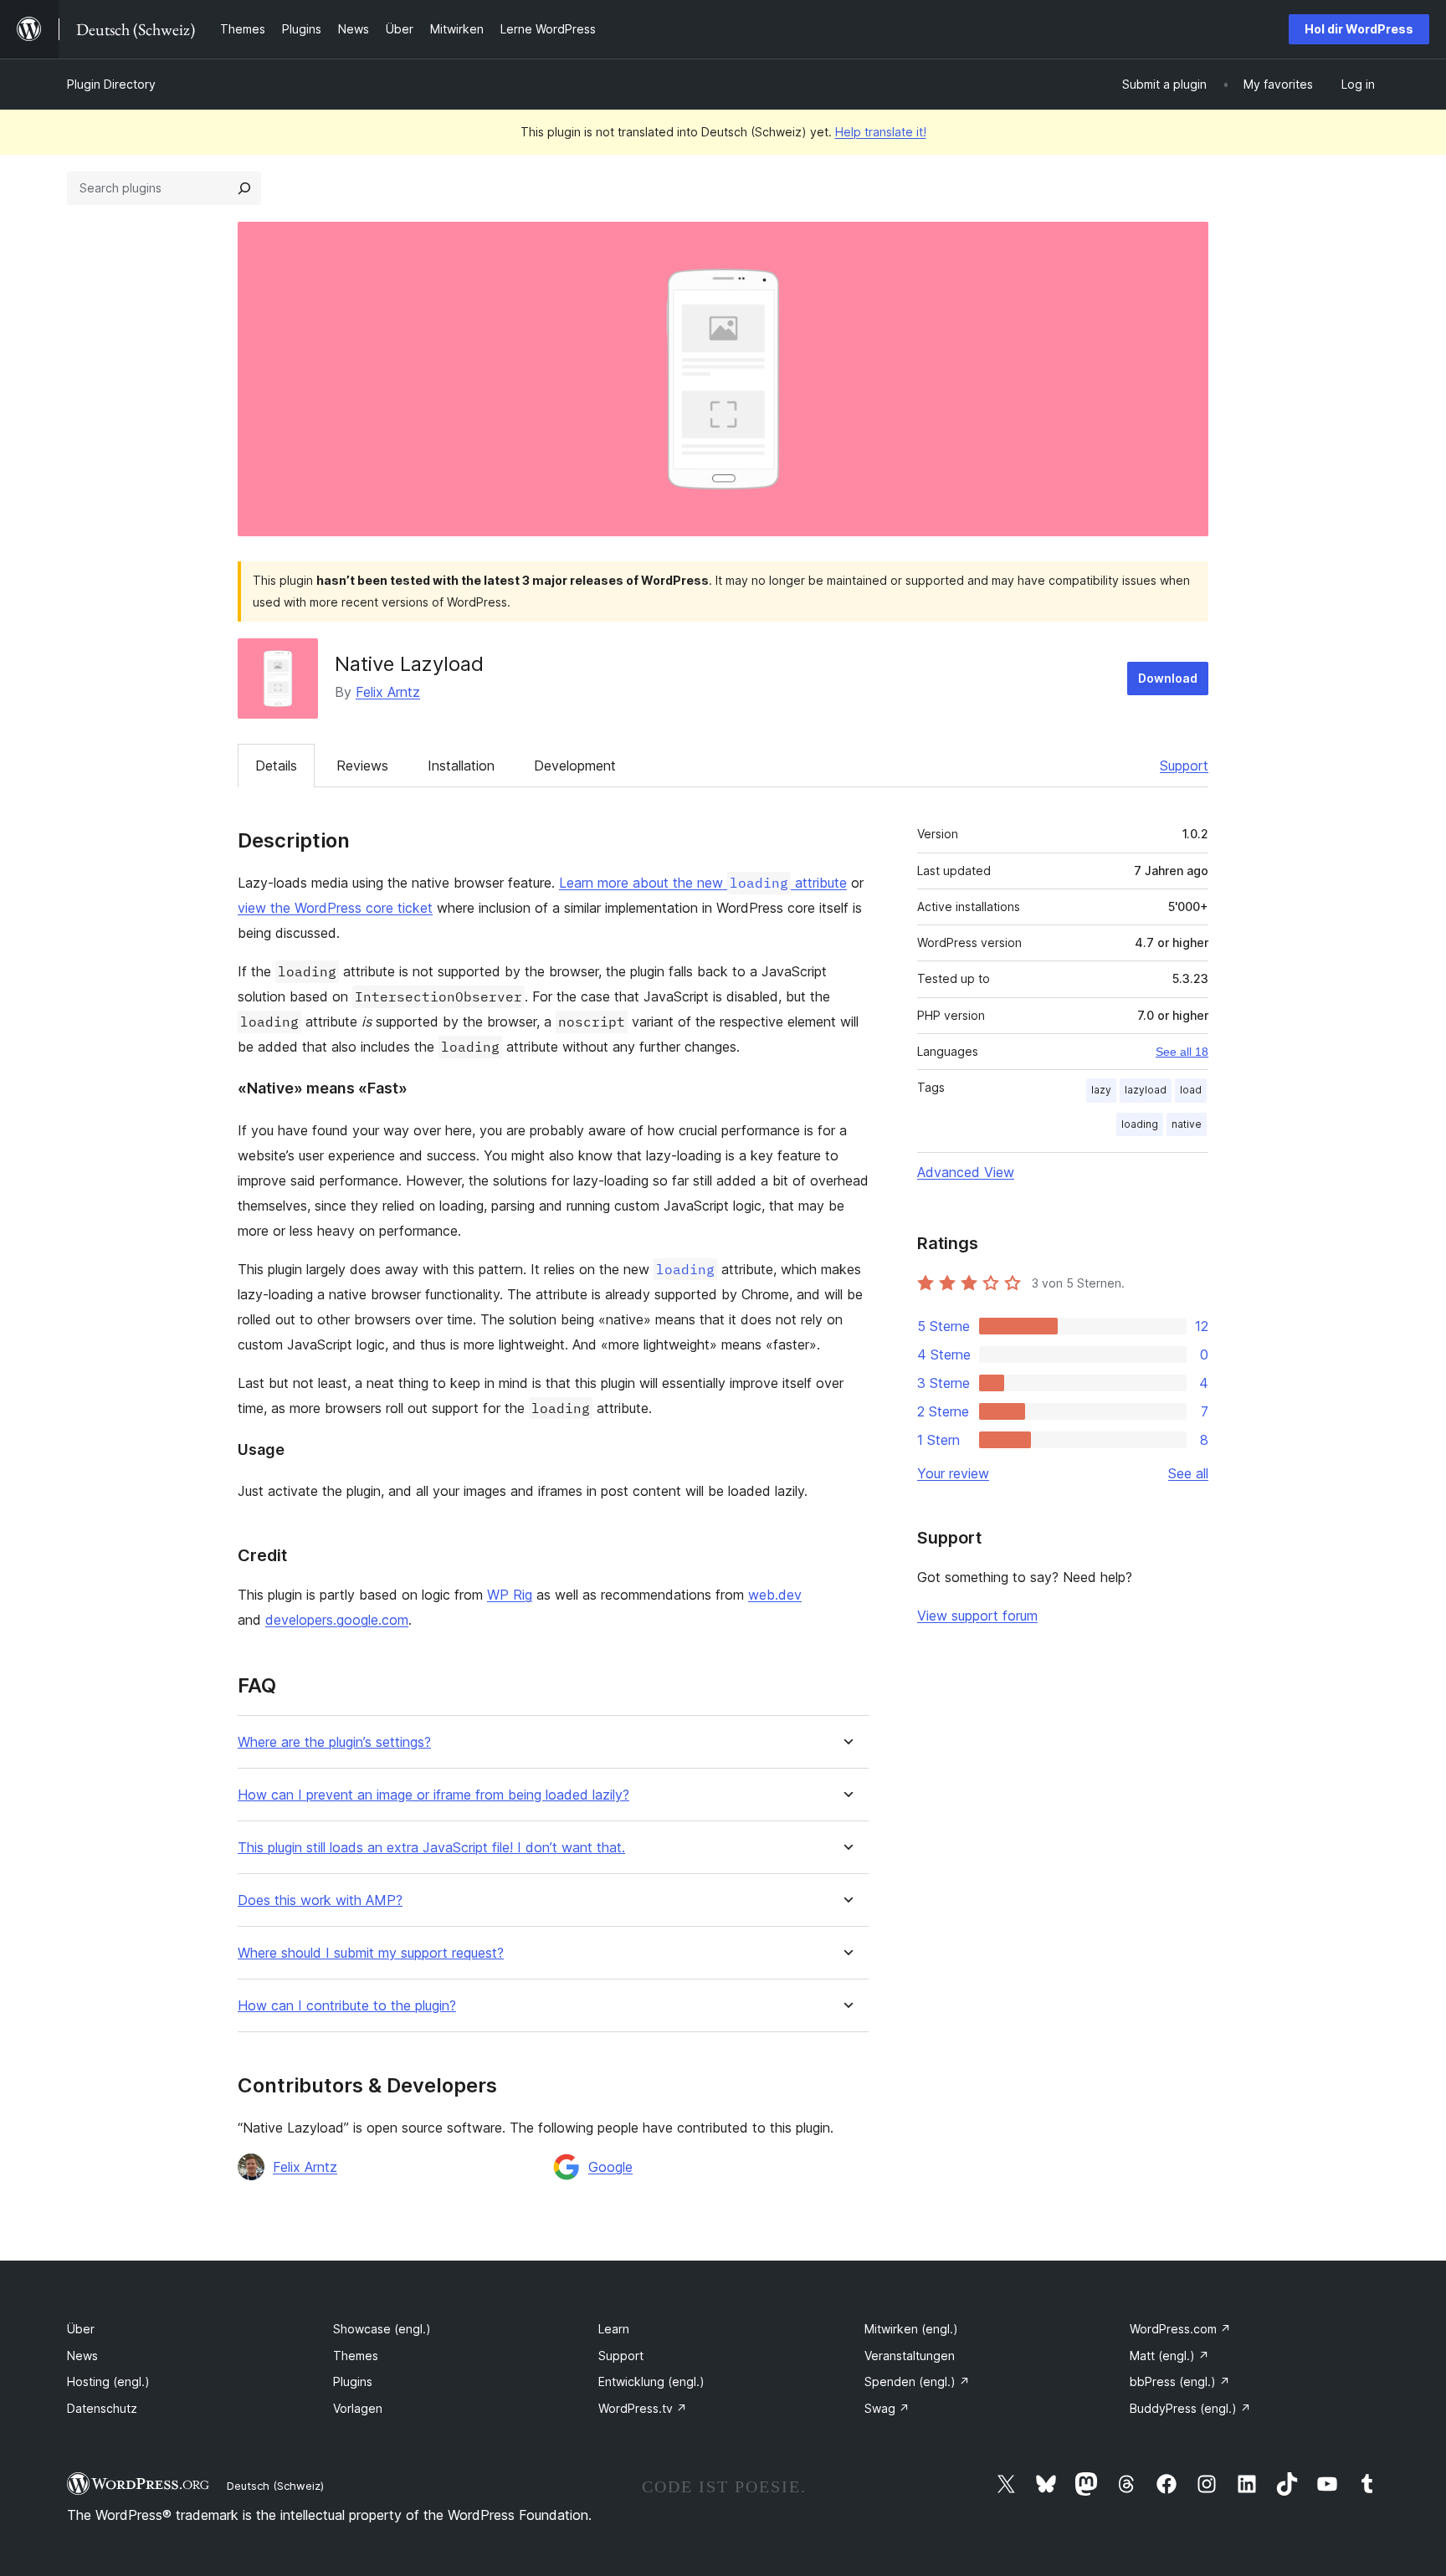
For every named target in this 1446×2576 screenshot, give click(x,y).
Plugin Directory (111, 84)
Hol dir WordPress (1359, 29)
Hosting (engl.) (108, 2381)
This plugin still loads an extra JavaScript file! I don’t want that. (431, 1848)
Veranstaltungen (910, 2356)
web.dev (775, 1595)
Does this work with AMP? (320, 1900)
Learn (614, 2329)
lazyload (1146, 1090)
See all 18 (1182, 1052)
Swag (887, 2408)
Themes (356, 2356)
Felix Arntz (388, 692)
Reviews (362, 766)
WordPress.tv (643, 2408)
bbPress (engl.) (1180, 2381)
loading (1140, 1124)
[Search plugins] (244, 188)
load (1191, 1090)
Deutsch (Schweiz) (275, 2486)
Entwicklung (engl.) (651, 2381)
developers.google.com (337, 1620)
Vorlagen (358, 2408)
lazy (1101, 1090)
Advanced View (966, 1172)
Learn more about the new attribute (703, 883)
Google (610, 2167)
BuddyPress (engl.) (1190, 2408)
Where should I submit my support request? (371, 1953)
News (82, 2356)
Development (575, 766)
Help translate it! (881, 132)
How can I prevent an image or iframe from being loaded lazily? (433, 1795)
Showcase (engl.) (382, 2329)
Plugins (353, 2381)
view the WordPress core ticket (335, 908)
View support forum (977, 1616)
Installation (461, 766)
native (1187, 1124)
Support (1184, 766)
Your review (953, 1473)
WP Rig (510, 1595)
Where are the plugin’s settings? (334, 1742)
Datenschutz (102, 2408)
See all (1188, 1473)
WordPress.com (1180, 2329)
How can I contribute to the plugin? (347, 2006)
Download (1168, 678)
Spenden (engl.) (917, 2381)
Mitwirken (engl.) (911, 2329)
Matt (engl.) (1169, 2356)
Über (81, 2329)
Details (276, 766)
